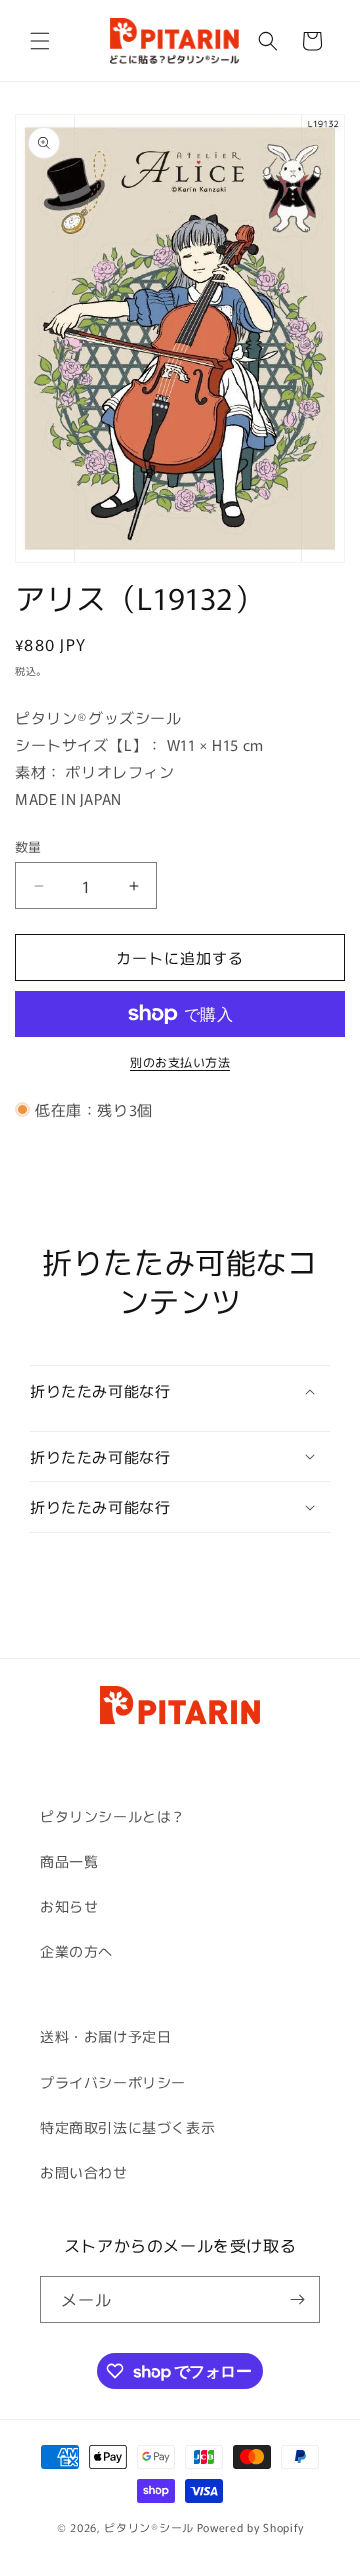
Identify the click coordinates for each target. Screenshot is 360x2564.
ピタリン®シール (149, 2527)
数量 (28, 846)
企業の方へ (76, 1951)
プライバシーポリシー (113, 2082)
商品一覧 (69, 1861)
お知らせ (69, 1906)
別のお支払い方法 (180, 1061)
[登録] (297, 2299)
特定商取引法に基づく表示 (127, 2127)
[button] (40, 41)
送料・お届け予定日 (105, 2036)
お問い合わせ (84, 2172)
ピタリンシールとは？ (113, 1816)
